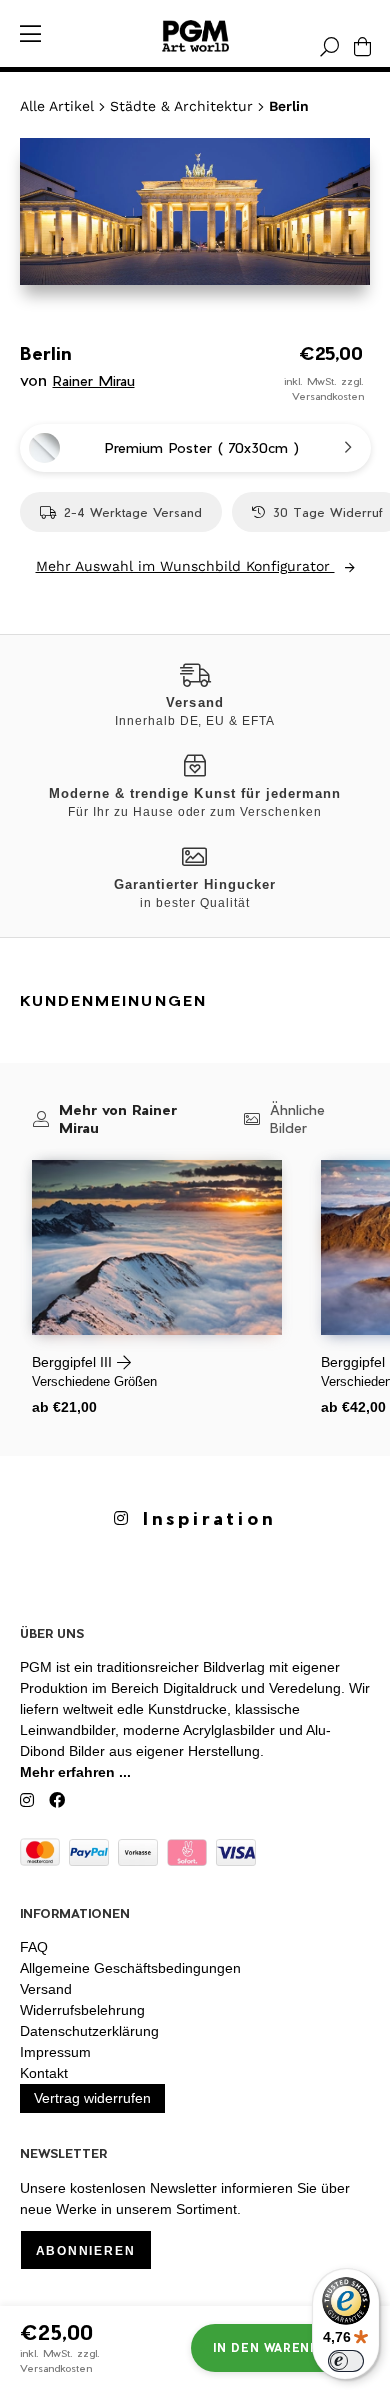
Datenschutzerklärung (89, 2031)
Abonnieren (86, 2251)
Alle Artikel (57, 106)
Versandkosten (328, 396)
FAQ (34, 1947)
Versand (46, 1989)
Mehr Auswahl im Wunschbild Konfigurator (185, 566)
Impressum (55, 2052)
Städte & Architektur (181, 106)
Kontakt (44, 2073)
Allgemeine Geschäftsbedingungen (130, 1968)
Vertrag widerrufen (92, 2098)
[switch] (346, 2361)
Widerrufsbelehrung (82, 2010)
